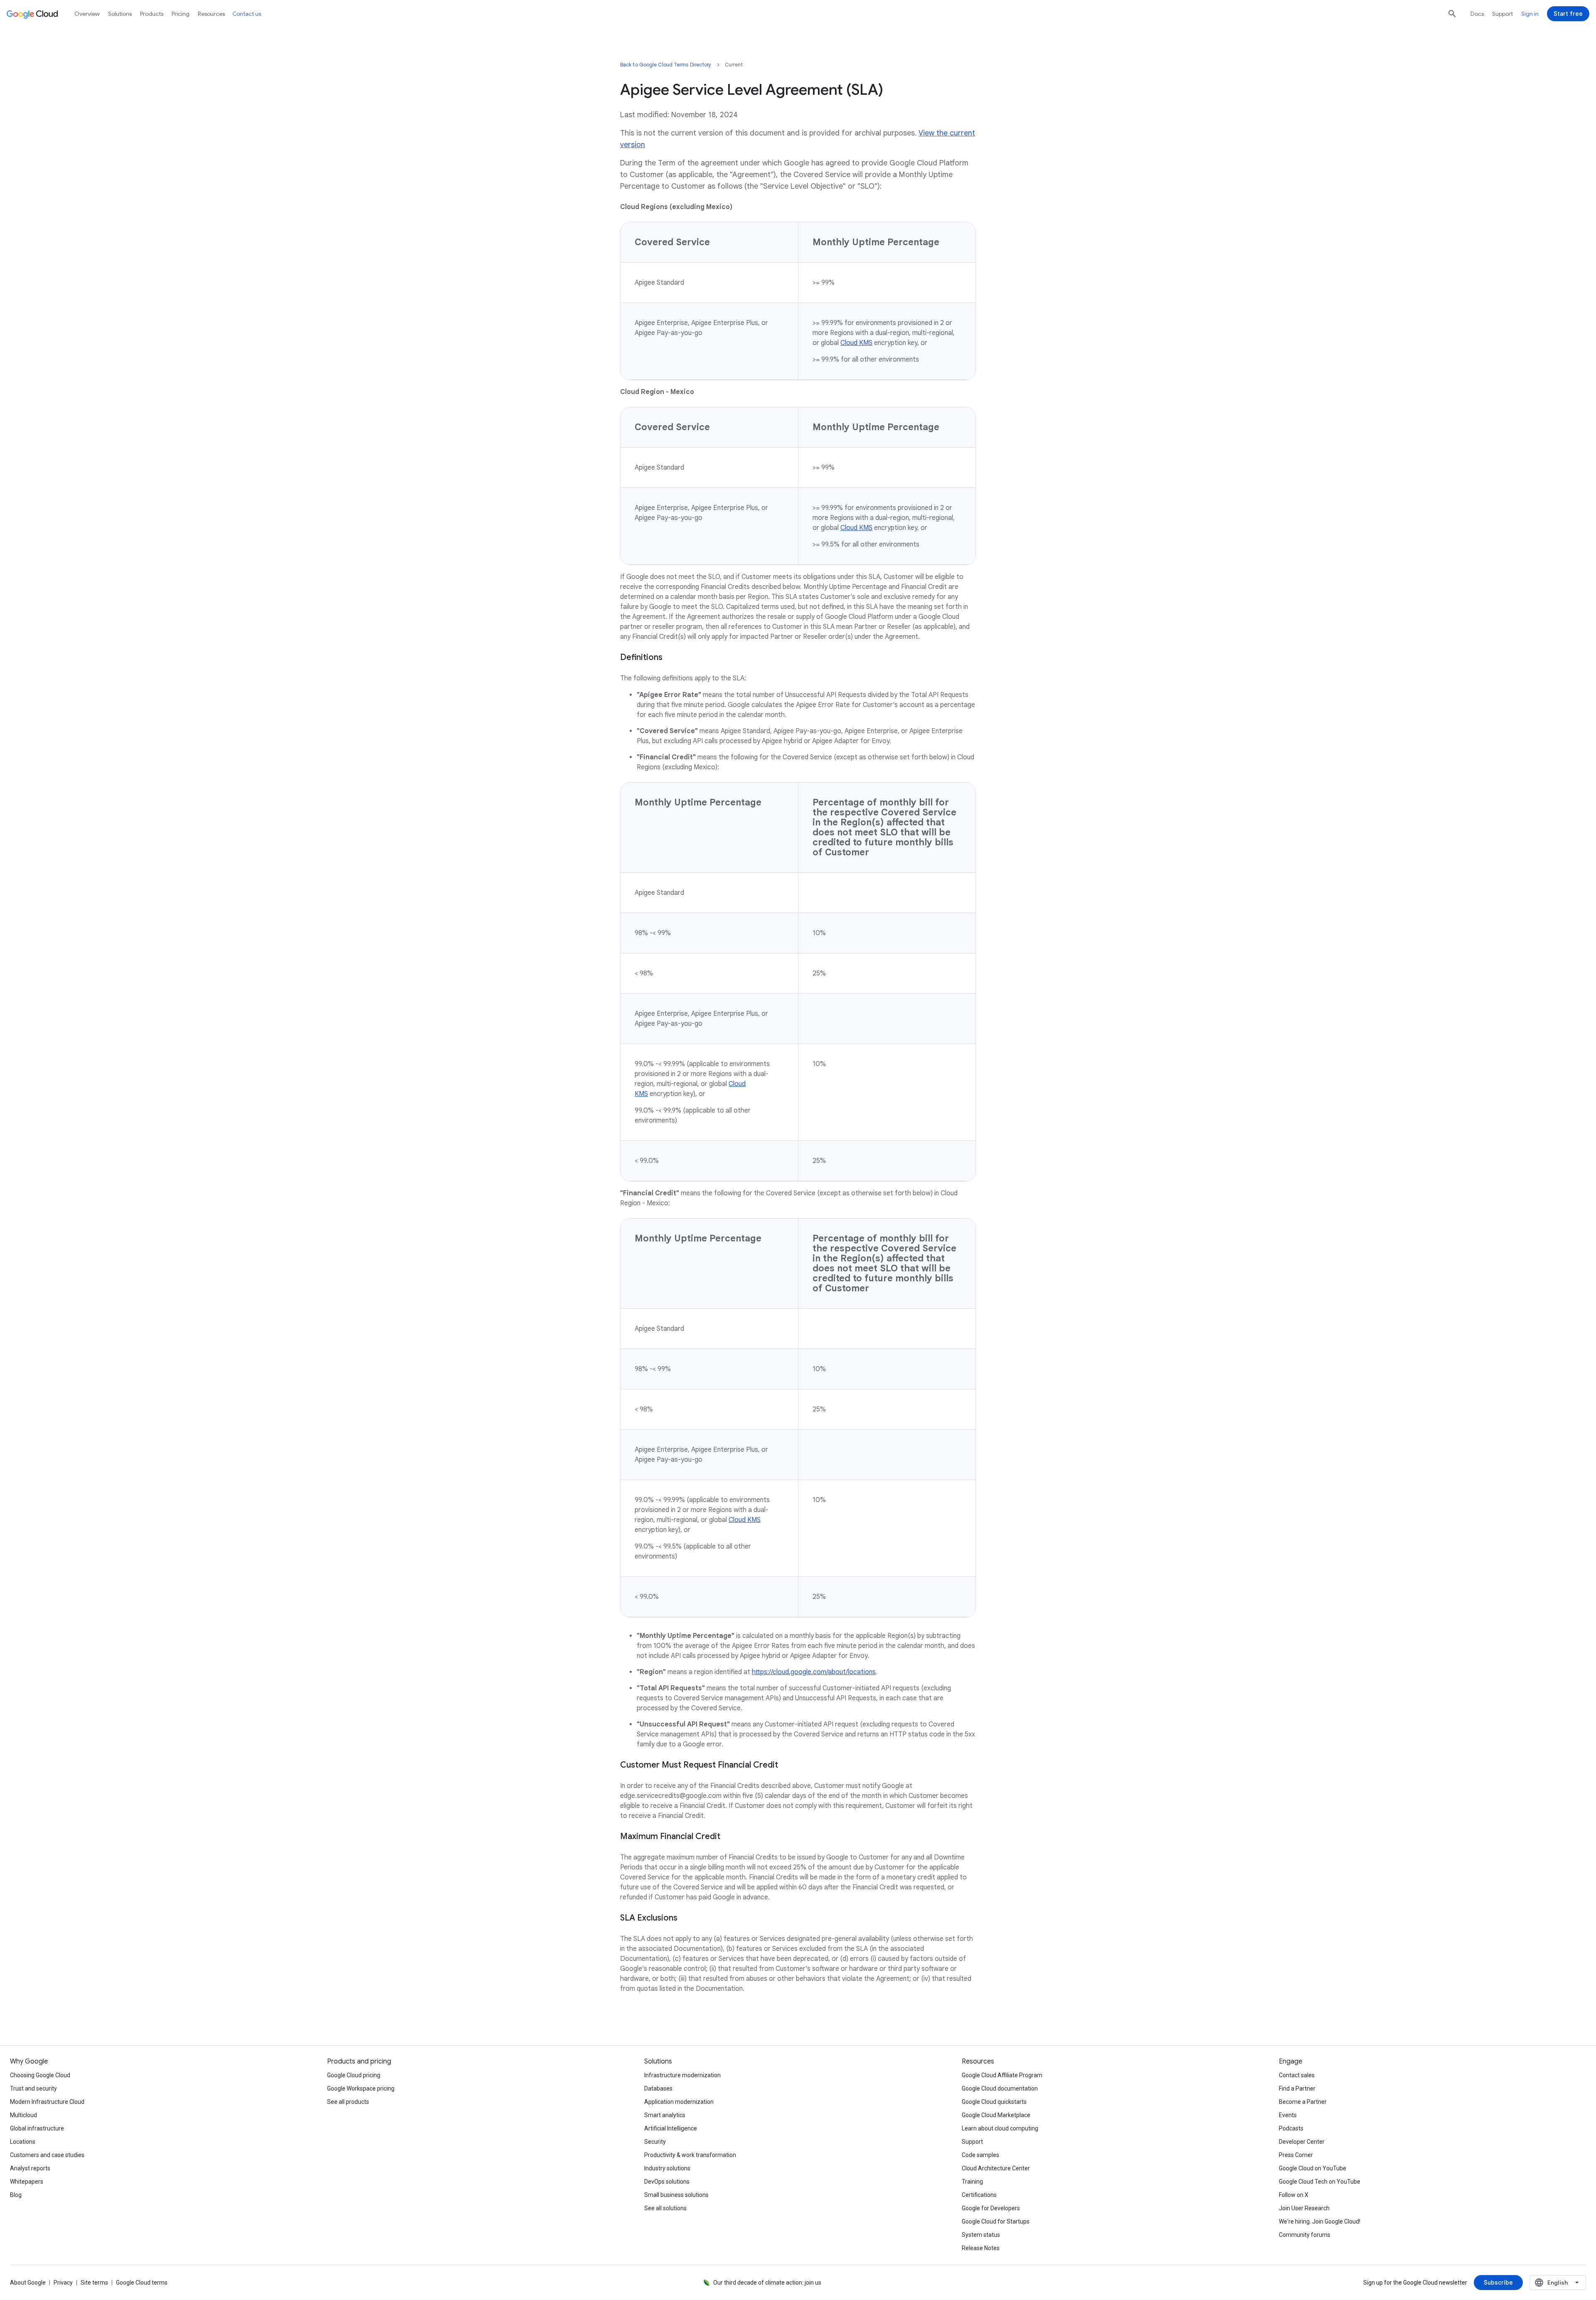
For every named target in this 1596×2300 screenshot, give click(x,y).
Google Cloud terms (142, 2283)
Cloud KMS (856, 343)
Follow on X (1294, 2195)
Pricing (181, 14)
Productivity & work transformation (690, 2155)
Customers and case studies (47, 2155)
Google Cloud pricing (354, 2075)
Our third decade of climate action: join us (767, 2283)
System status (981, 2235)
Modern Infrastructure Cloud (47, 2102)
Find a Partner (1297, 2088)
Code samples (980, 2155)
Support (1502, 14)
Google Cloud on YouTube (1313, 2168)
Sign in (1530, 14)
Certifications (979, 2195)
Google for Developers (991, 2208)
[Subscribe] (1498, 2283)
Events (1288, 2115)
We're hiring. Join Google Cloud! (1320, 2221)
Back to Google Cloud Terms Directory (666, 65)
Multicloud (23, 2115)
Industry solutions (667, 2168)
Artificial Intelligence (671, 2128)
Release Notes (981, 2248)
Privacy (63, 2283)
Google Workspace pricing (361, 2088)
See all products (348, 2102)
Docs (1477, 14)
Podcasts (1291, 2128)
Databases (658, 2088)
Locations (23, 2142)
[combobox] (1558, 2283)
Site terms (94, 2283)
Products (152, 14)
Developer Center (1302, 2142)
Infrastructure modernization (682, 2075)
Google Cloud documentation (1000, 2088)
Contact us (247, 14)
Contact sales (1297, 2075)
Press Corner (1296, 2155)
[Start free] (1568, 14)
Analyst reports (30, 2168)
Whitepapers (27, 2182)
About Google (28, 2283)
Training (972, 2182)
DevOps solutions (667, 2182)
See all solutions (665, 2208)
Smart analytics (665, 2115)
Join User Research (1304, 2208)
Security (655, 2142)
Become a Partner (1303, 2102)
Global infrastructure (37, 2128)
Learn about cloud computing (1000, 2128)
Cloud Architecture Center (996, 2168)
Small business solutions (676, 2195)
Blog (16, 2195)
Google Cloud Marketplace (996, 2115)
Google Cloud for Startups (996, 2221)
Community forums (1305, 2235)
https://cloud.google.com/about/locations (814, 1672)
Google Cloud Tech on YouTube (1320, 2182)
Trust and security (33, 2088)
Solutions (120, 14)
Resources (211, 14)
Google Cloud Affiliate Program (1002, 2075)
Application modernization (679, 2102)
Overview (87, 14)
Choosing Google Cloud (40, 2075)
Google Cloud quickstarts (994, 2102)
